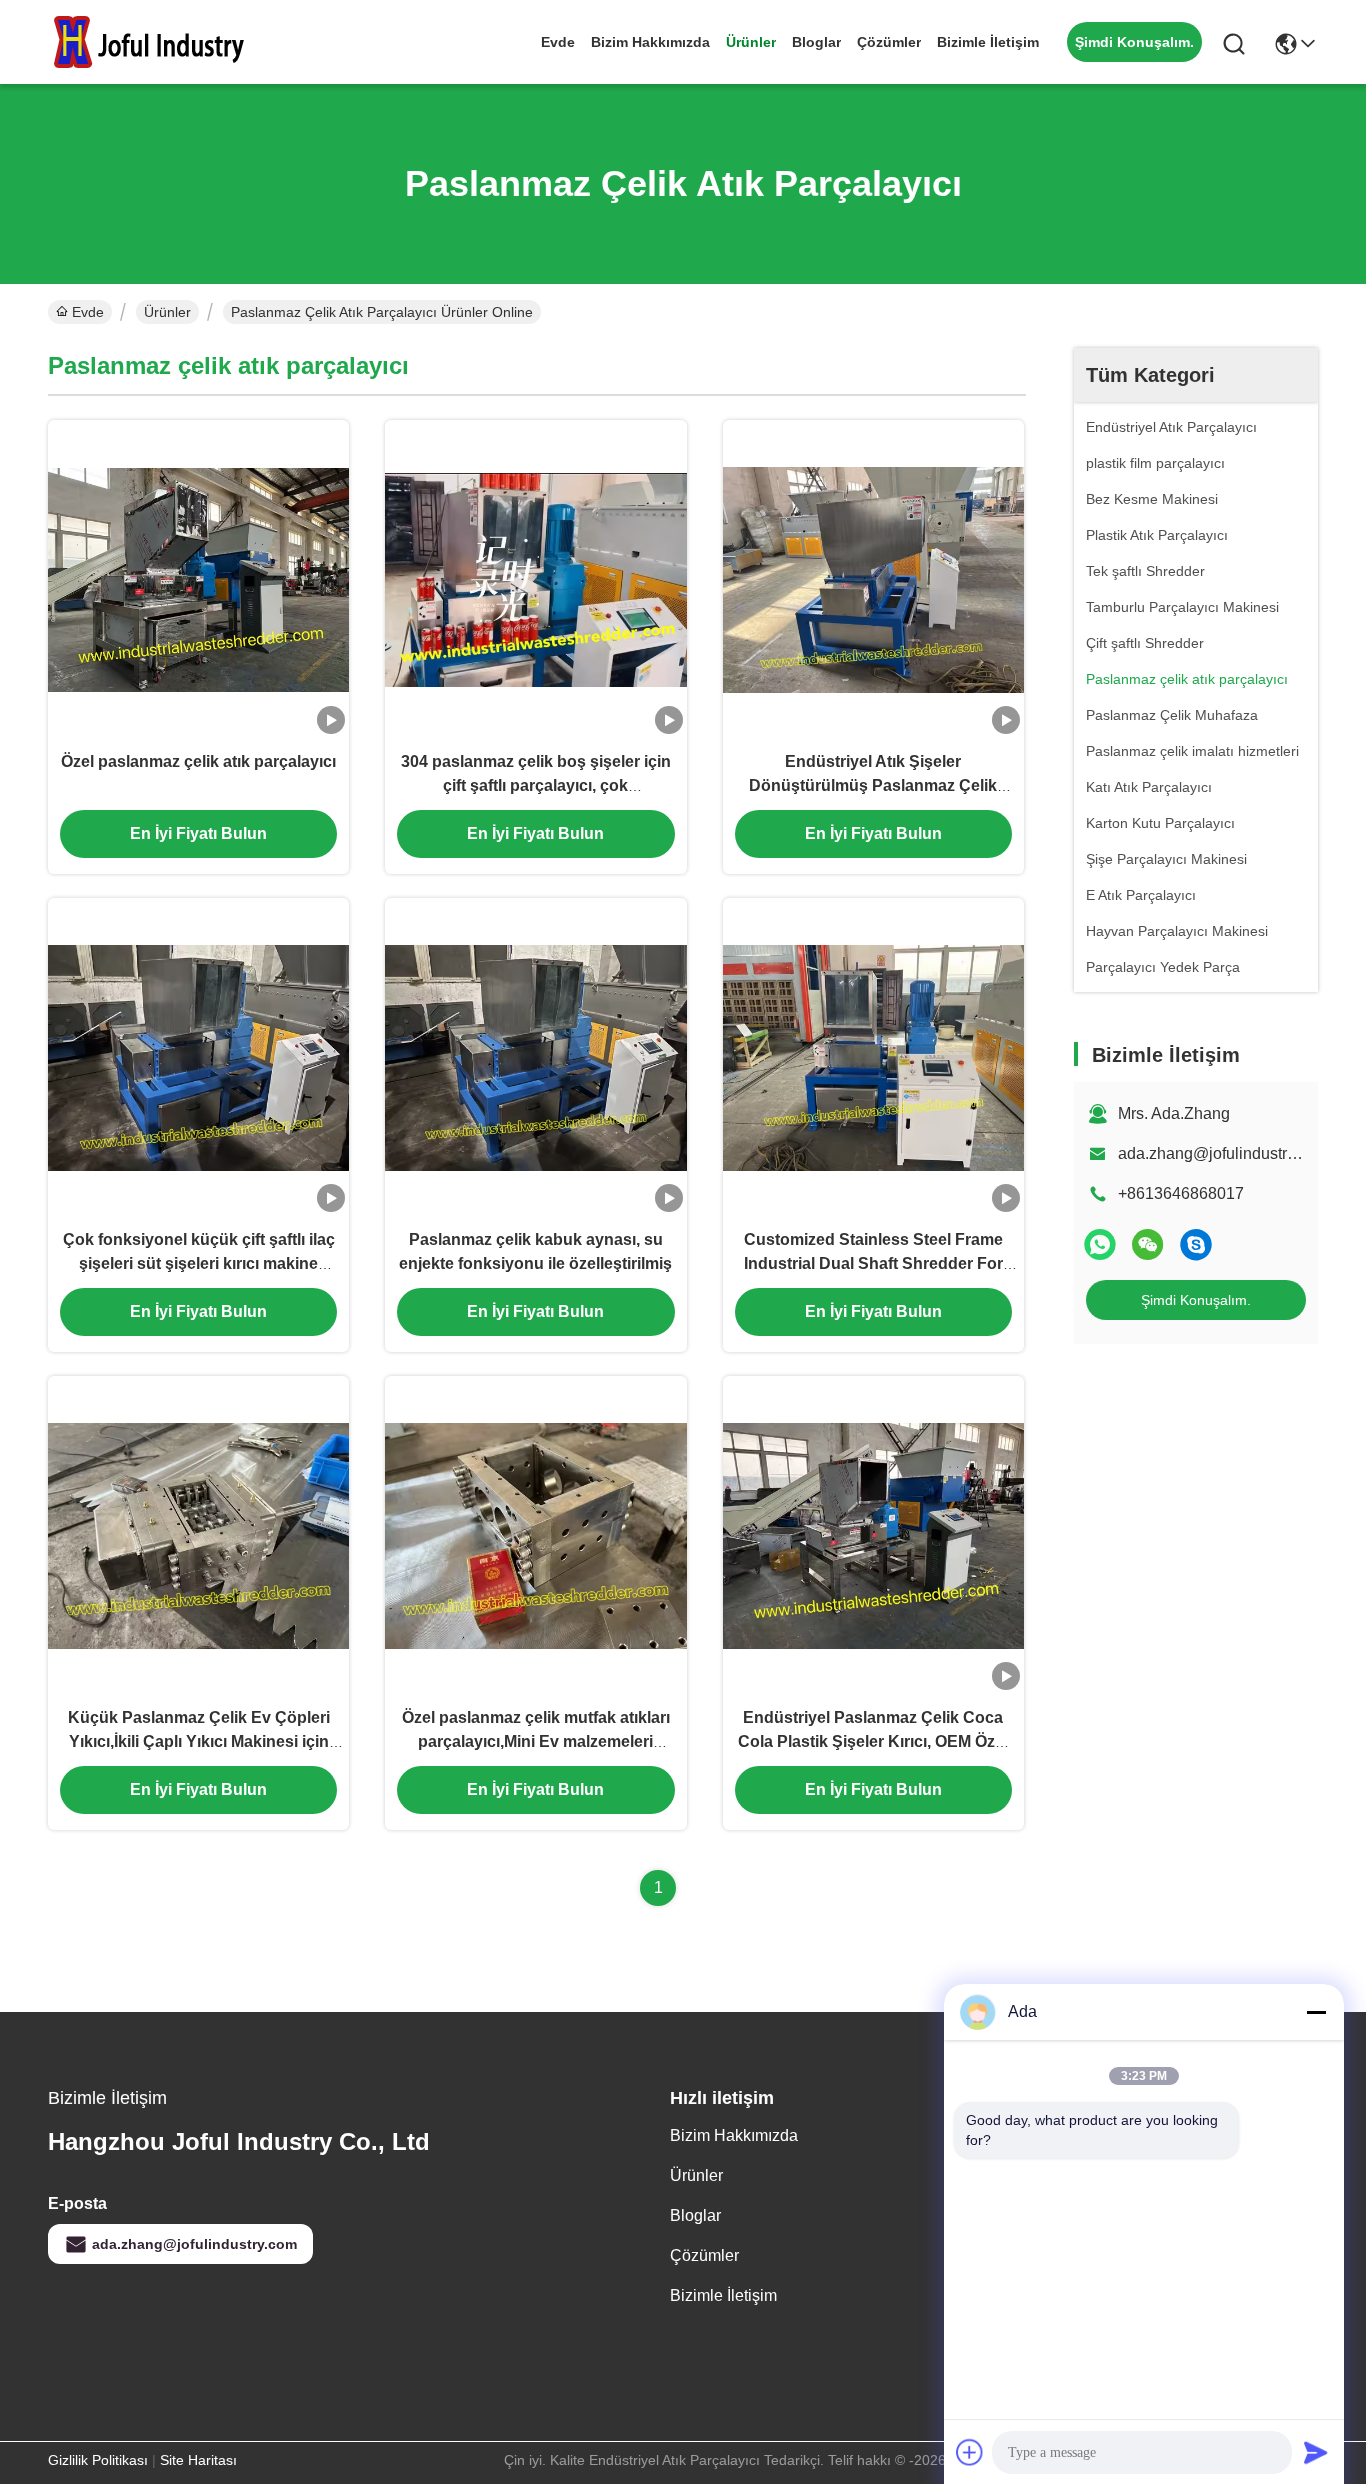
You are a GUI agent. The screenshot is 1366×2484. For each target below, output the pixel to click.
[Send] (1316, 2452)
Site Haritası (198, 2460)
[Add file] (970, 2452)
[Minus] (1316, 2012)
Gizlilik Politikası (98, 2460)
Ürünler (751, 42)
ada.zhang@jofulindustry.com (1223, 1153)
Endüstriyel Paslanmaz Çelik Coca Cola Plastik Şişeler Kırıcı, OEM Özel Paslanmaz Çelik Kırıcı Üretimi (873, 1741)
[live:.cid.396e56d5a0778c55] (1196, 1244)
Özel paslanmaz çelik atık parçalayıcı (198, 761)
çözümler (889, 42)
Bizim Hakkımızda (650, 42)
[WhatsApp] (1100, 1244)
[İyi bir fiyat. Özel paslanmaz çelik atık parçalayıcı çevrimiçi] (198, 579)
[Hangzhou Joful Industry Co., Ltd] (158, 42)
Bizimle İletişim (988, 42)
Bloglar (816, 42)
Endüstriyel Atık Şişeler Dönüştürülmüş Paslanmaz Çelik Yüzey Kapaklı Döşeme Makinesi (873, 785)
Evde (558, 42)
